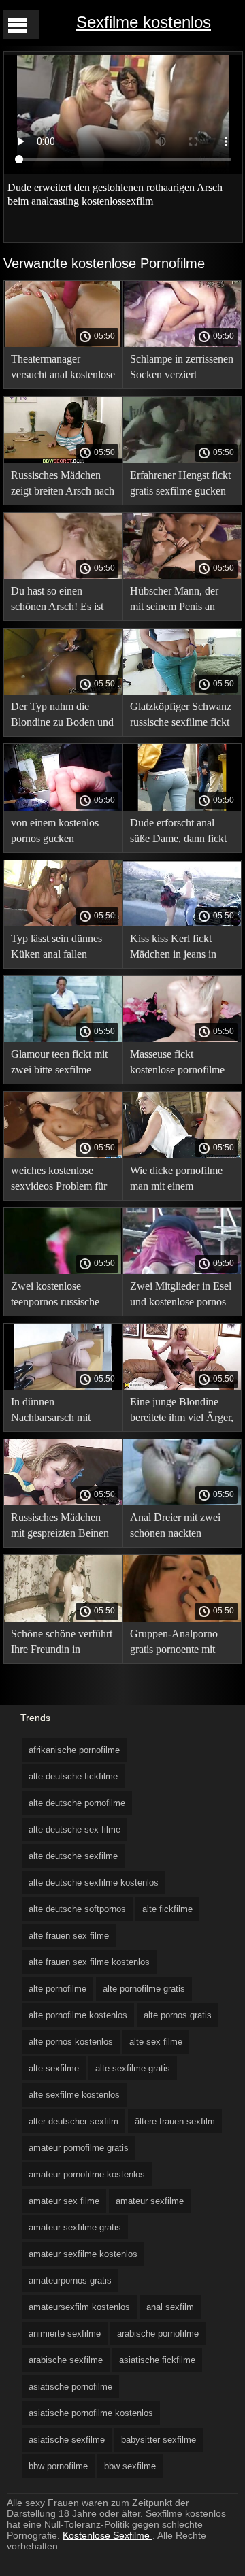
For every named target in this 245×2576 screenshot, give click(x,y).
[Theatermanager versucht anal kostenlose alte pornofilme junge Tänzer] (63, 344)
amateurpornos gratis (70, 2280)
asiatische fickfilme (157, 2360)
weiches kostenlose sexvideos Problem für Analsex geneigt (59, 1181)
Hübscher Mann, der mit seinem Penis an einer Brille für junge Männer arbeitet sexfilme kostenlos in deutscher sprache (175, 601)
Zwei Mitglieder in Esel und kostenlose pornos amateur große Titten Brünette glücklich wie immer (181, 1296)
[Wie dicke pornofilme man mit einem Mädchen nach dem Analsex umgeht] (182, 1155)
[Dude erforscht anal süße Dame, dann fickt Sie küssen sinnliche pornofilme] (182, 807)
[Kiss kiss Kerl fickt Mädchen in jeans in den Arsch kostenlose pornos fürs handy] (182, 923)
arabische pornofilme (158, 2334)
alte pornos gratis (178, 2015)
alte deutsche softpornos (77, 1909)
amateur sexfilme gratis (75, 2227)
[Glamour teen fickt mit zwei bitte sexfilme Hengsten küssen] (63, 1039)
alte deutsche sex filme (75, 1829)
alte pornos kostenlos (71, 2042)
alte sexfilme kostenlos (74, 2095)
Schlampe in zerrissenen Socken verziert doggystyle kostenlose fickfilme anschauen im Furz (182, 369)
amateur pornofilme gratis (79, 2148)
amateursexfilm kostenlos (79, 2307)
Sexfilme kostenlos (144, 22)
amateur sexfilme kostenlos (83, 2254)
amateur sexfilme (150, 2201)
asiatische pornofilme (70, 2387)
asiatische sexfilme (67, 2440)
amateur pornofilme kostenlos (87, 2174)
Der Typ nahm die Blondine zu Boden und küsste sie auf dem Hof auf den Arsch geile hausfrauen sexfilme (62, 717)
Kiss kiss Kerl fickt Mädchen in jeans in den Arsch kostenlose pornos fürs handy (176, 949)
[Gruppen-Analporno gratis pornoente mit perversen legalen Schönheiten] (182, 1618)
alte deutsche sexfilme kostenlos (94, 1883)
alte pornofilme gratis (144, 1989)
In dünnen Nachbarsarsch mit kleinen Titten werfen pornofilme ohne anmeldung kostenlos (56, 1412)
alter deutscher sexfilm (73, 2121)
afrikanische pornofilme (74, 1750)
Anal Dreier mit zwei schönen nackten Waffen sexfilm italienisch (175, 1527)
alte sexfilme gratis (133, 2068)
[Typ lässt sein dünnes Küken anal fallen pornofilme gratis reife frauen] (63, 923)
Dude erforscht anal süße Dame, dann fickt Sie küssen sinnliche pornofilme (178, 833)
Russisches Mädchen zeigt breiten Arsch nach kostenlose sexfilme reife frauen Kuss (63, 485)
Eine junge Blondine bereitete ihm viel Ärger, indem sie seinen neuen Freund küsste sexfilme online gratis (182, 1412)
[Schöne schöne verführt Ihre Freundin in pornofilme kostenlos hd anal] (63, 1618)
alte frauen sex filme (69, 1936)
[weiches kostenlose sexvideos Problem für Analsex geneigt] (63, 1155)
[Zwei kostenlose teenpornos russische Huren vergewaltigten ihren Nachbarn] (63, 1271)
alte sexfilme (54, 2068)
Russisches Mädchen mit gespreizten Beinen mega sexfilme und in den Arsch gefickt (60, 1527)
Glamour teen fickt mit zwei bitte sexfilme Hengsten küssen (59, 1064)
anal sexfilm (170, 2307)
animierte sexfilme (65, 2334)
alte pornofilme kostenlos (78, 2015)
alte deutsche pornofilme (77, 1803)
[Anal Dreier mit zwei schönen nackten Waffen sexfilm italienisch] (182, 1502)
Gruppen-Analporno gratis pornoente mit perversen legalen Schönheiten (174, 1644)
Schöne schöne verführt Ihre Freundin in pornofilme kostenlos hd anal (63, 1644)
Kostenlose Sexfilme (108, 2535)
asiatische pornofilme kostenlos (91, 2413)
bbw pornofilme (58, 2466)
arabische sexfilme (66, 2360)
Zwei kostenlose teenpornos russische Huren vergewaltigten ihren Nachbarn (58, 1296)
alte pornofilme (58, 1989)
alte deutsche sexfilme (73, 1856)
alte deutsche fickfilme (73, 1776)
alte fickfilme (167, 1909)
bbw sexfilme (130, 2466)
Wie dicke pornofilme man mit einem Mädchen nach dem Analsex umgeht (176, 1181)
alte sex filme (156, 2042)
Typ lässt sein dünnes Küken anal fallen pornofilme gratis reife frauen (58, 949)
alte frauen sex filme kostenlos (89, 1962)
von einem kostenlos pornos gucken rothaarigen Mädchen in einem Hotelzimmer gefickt (62, 833)
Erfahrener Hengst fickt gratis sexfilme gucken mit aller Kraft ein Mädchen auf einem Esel (180, 485)
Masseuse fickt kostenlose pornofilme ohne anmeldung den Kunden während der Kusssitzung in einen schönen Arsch (177, 1064)
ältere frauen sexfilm (175, 2121)
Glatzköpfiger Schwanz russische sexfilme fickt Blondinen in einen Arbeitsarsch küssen (181, 717)
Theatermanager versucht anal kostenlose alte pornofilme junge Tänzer (63, 369)
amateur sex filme (64, 2201)
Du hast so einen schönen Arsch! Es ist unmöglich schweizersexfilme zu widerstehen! (57, 601)
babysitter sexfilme (159, 2440)
